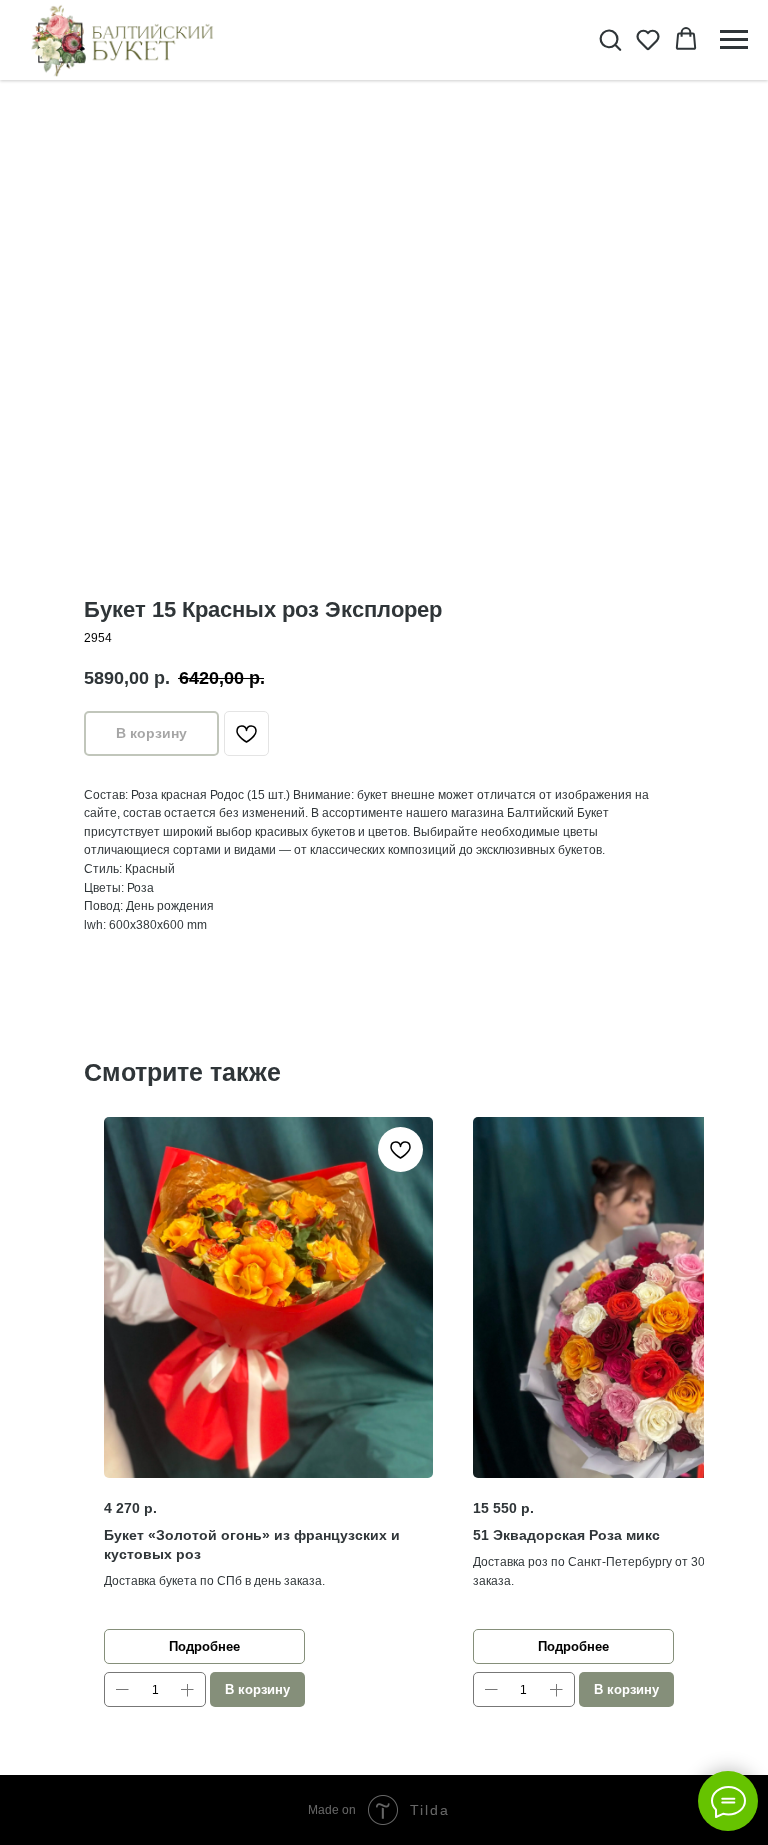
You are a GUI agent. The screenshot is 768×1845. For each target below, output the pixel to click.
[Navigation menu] (734, 40)
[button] (610, 39)
